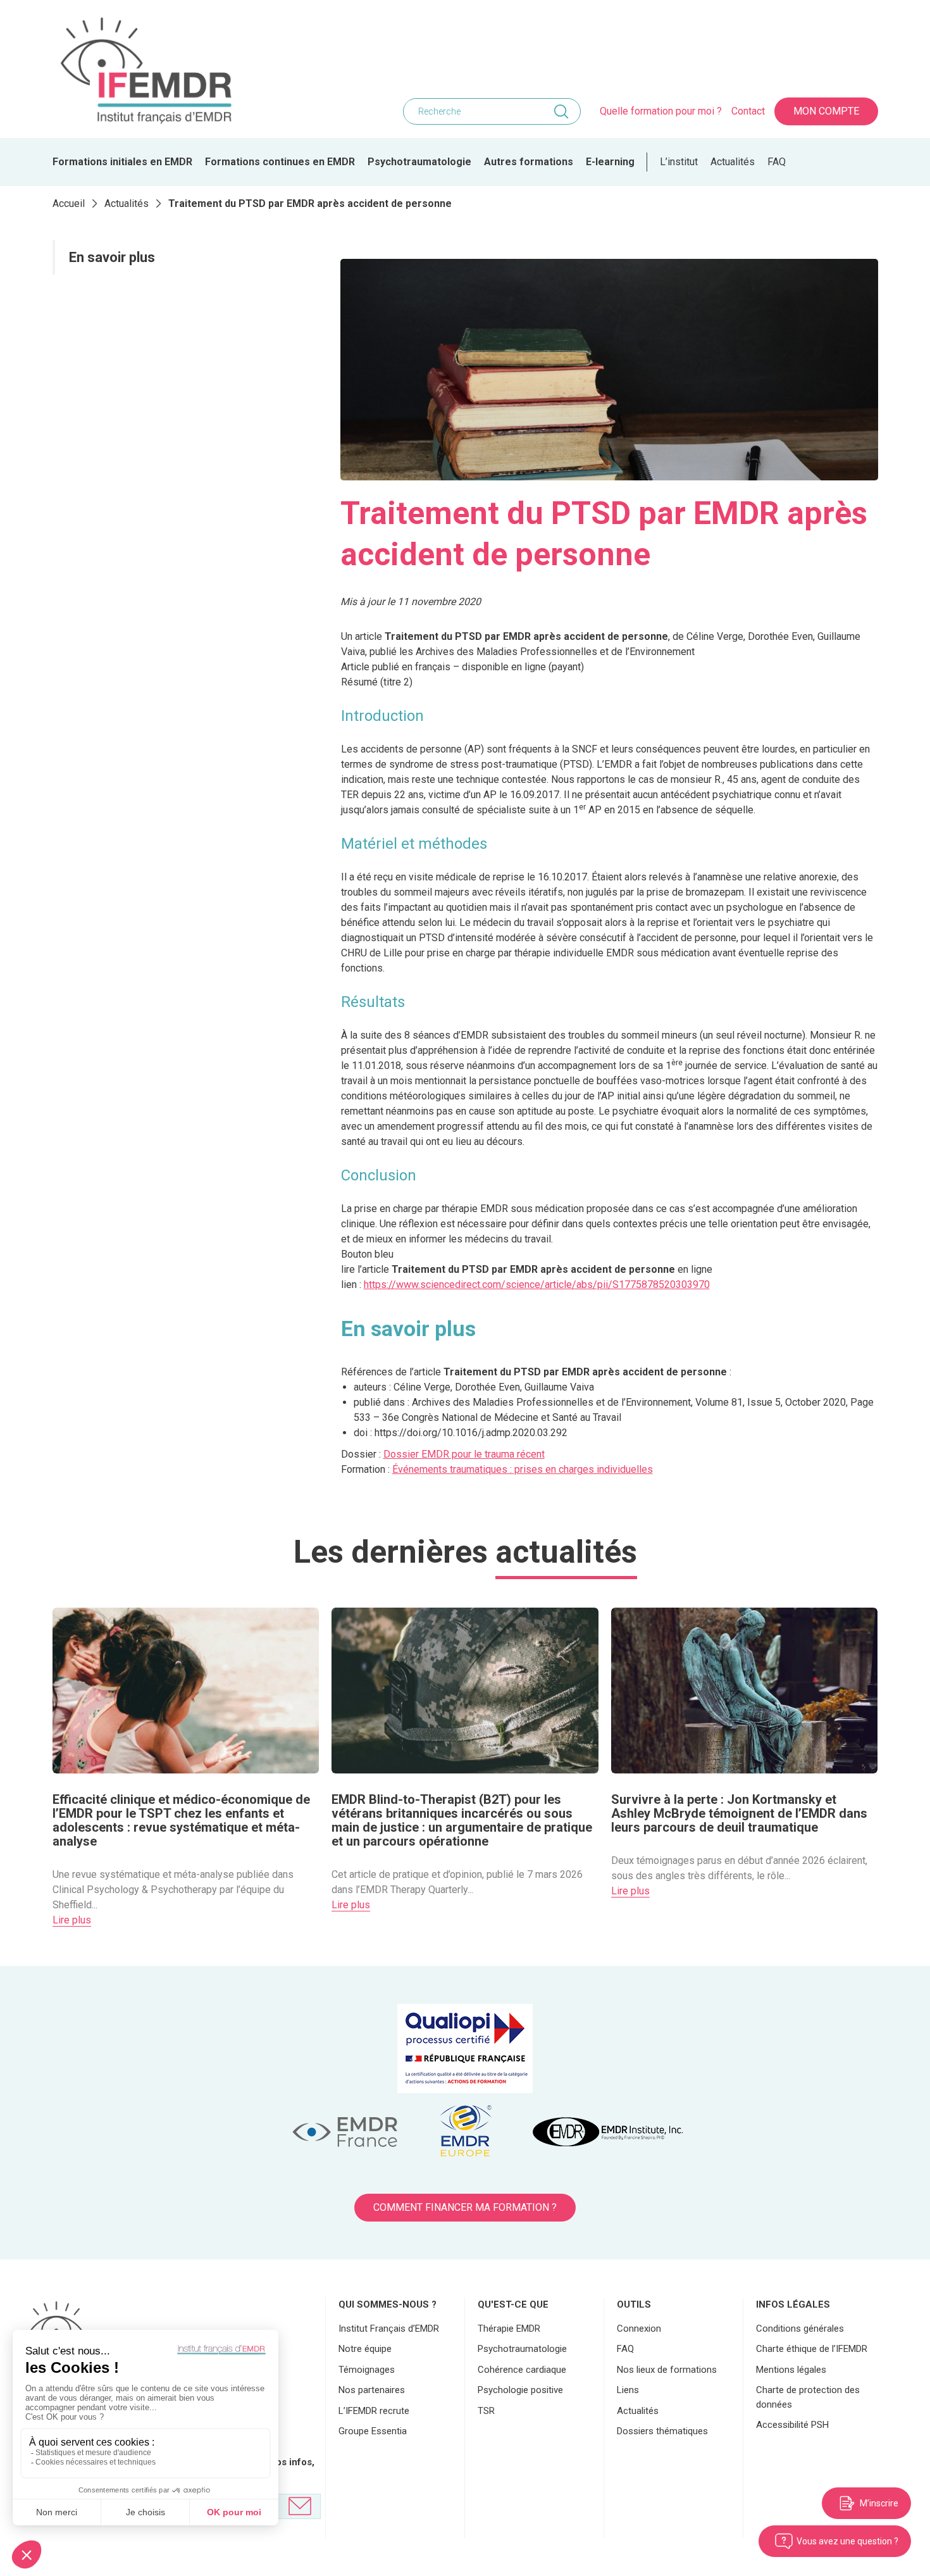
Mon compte (826, 111)
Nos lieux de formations (667, 2370)
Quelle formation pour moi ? (661, 111)
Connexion (639, 2329)
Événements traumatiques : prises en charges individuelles (523, 1469)
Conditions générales (800, 2329)
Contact (748, 111)
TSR (486, 2411)
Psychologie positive (520, 2390)
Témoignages (367, 2370)
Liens (628, 2390)
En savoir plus (114, 257)
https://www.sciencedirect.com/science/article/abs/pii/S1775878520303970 (537, 1285)
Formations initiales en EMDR (122, 162)
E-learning (610, 162)
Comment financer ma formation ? (465, 2207)
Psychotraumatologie (419, 162)
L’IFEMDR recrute (374, 2411)
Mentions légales (791, 2370)
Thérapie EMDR (509, 2329)
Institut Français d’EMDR (389, 2329)
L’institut (679, 162)
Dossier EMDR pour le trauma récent (464, 1454)
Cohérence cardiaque (522, 2370)
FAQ (777, 162)
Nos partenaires (372, 2390)
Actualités (733, 162)
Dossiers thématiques (662, 2431)
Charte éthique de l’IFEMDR (812, 2349)
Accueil (69, 203)
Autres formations (529, 162)
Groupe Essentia (373, 2431)
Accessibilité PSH (792, 2425)
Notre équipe (365, 2349)
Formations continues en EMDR (280, 162)
